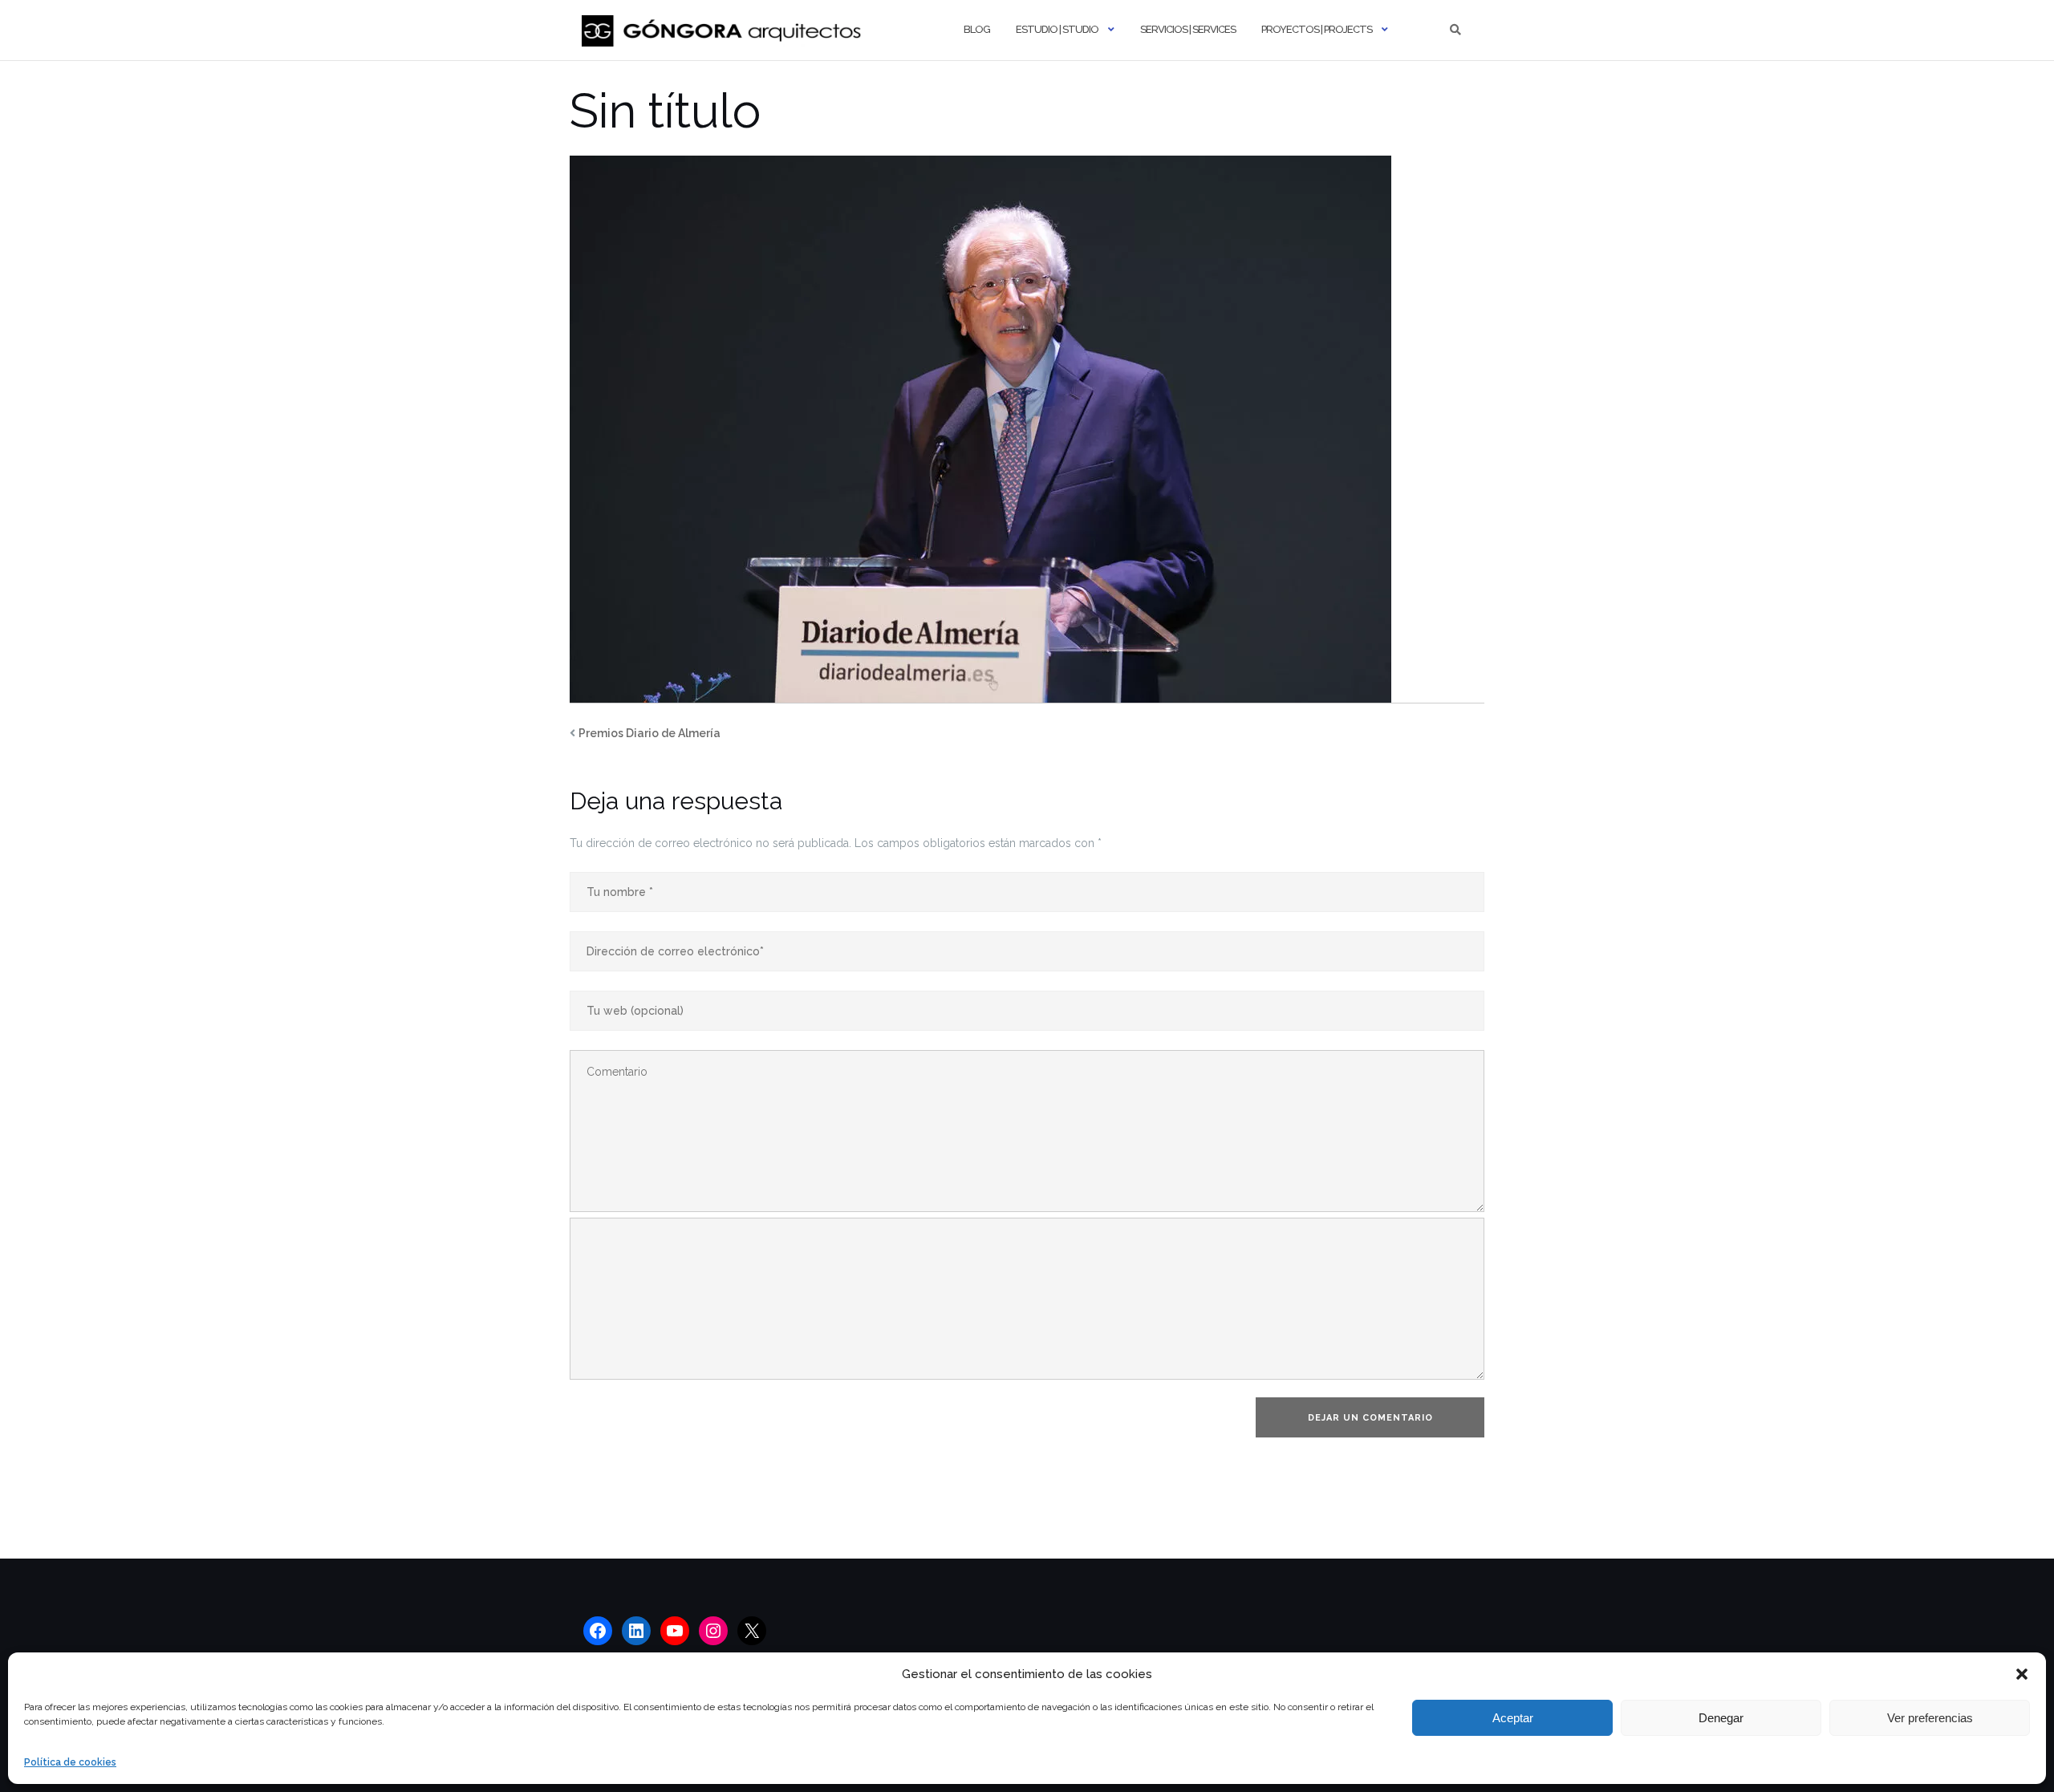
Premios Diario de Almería (649, 733)
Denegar (1721, 1718)
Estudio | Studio (1057, 29)
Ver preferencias (1930, 1718)
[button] (2022, 1674)
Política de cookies (70, 1762)
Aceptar (1513, 1718)
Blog (977, 29)
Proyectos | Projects (1317, 29)
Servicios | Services (1188, 29)
